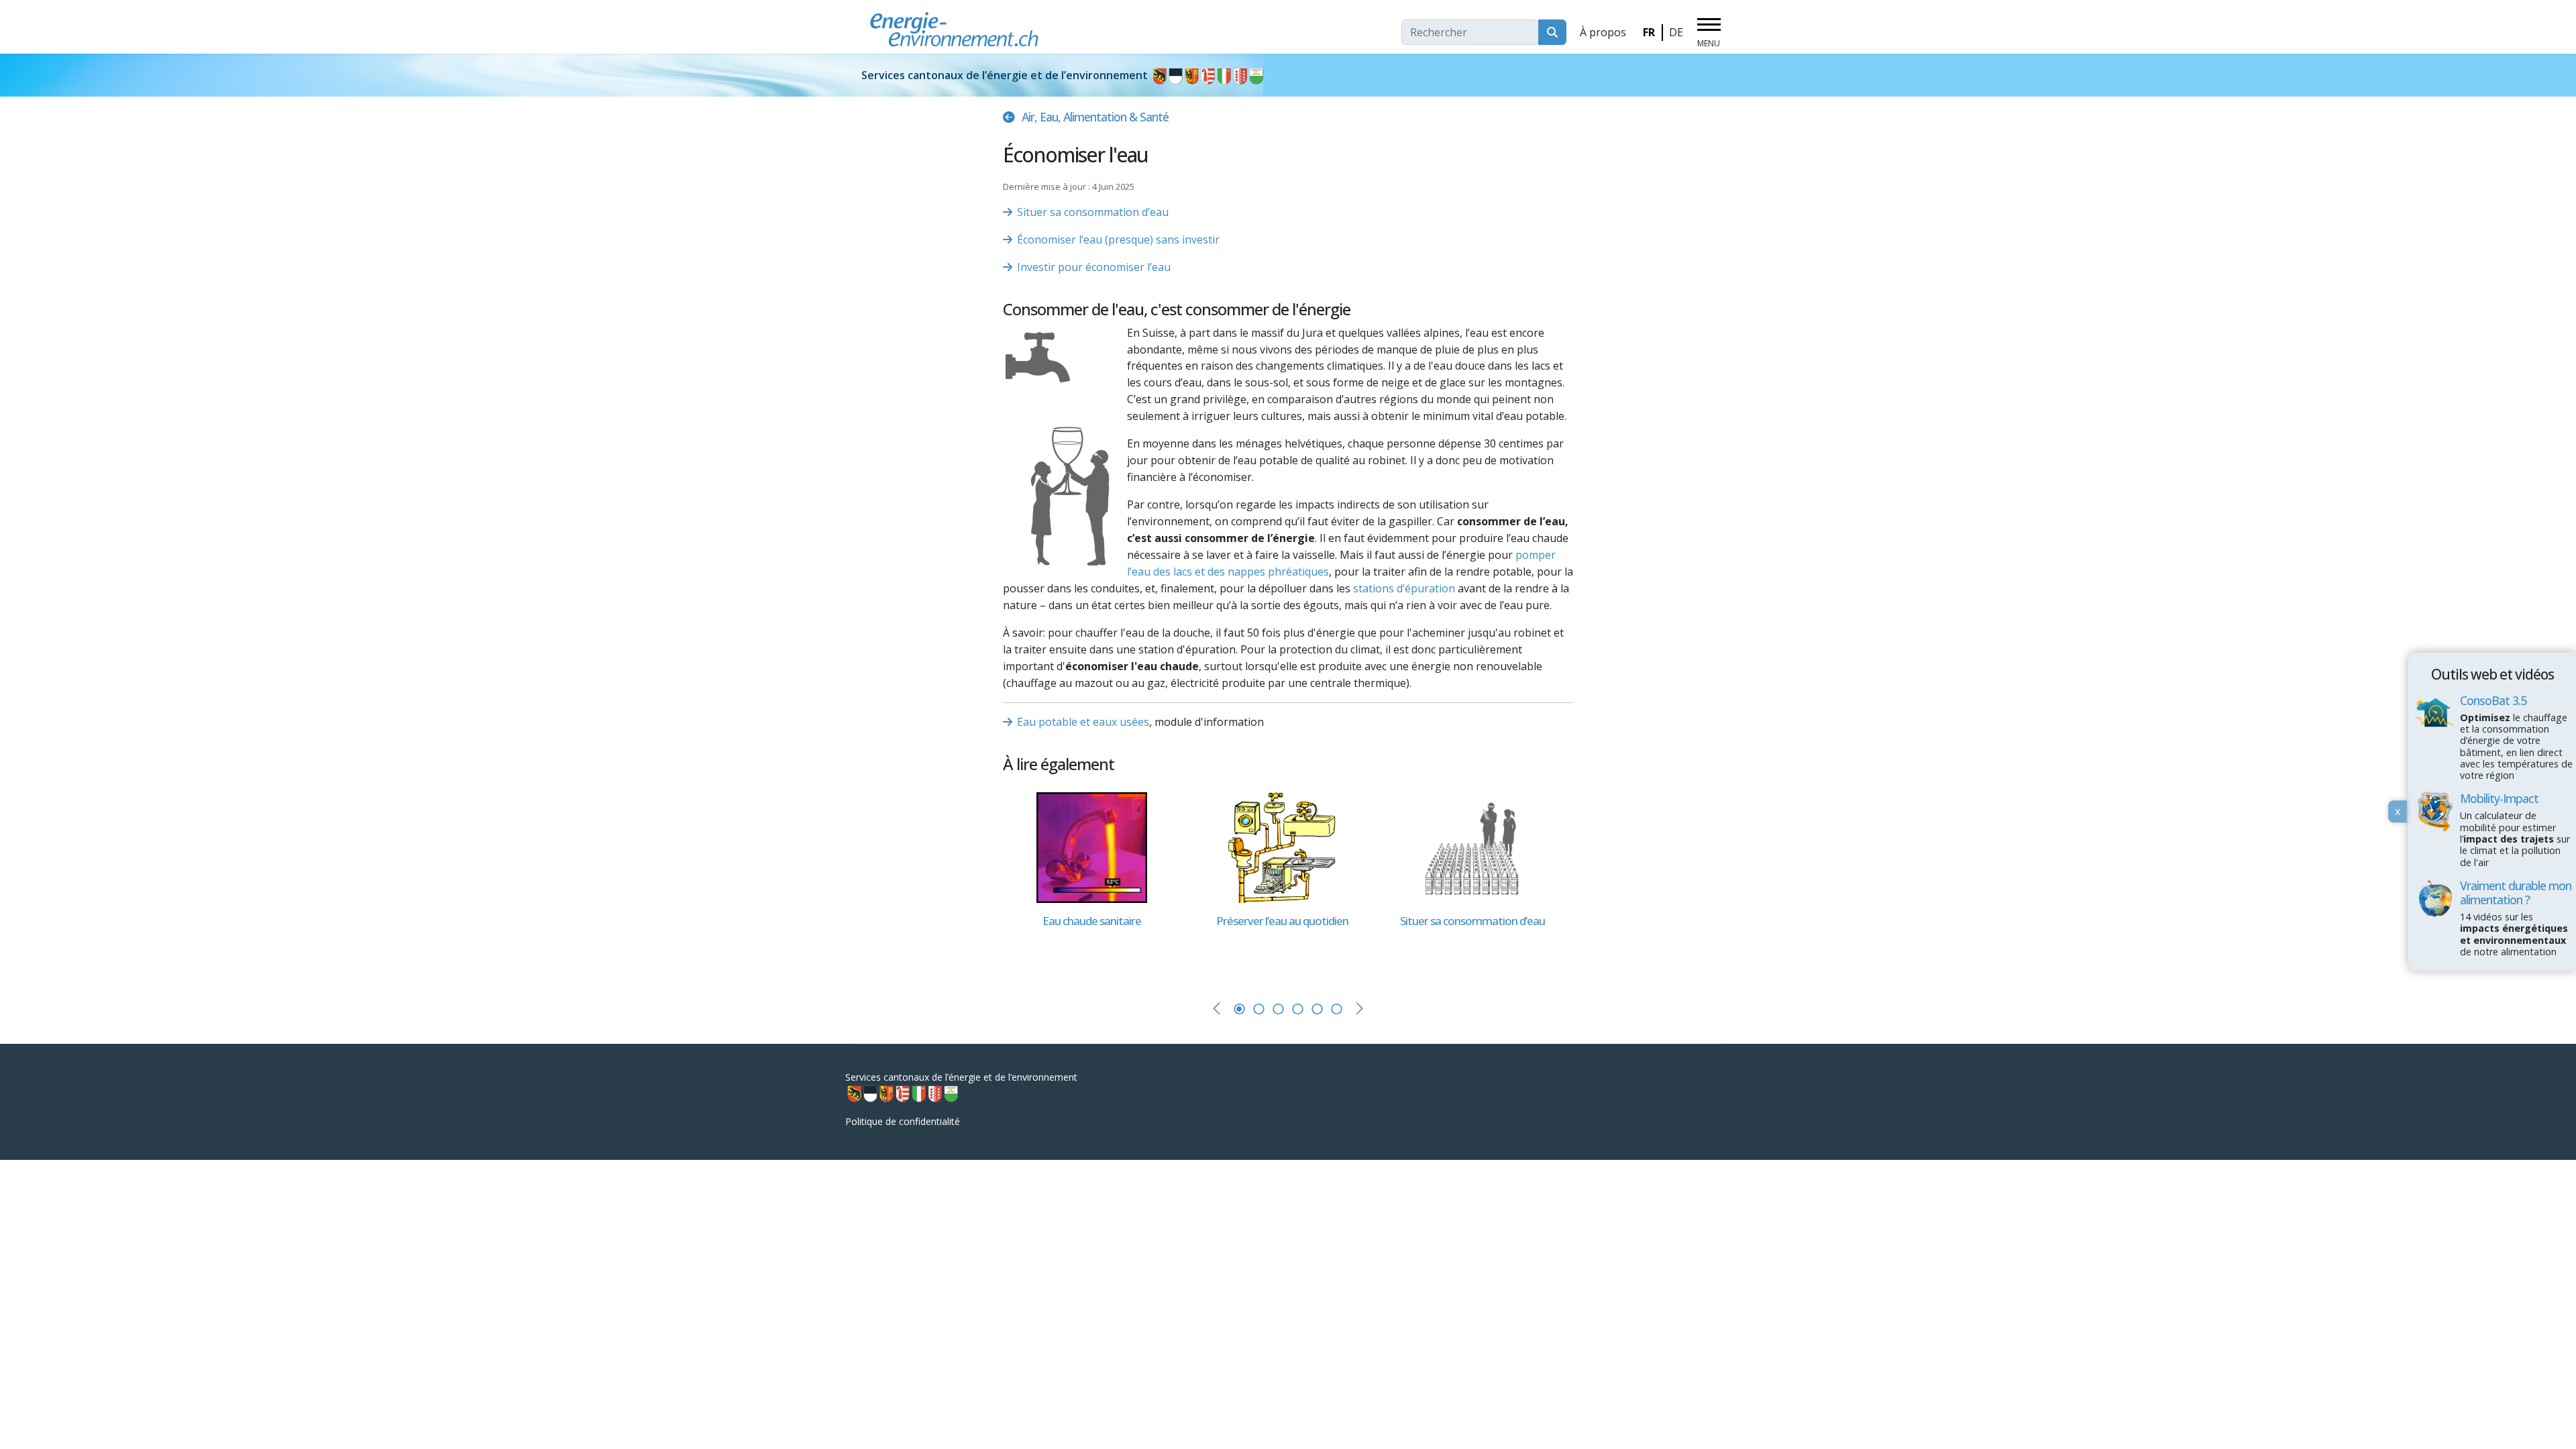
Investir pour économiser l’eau (1094, 267)
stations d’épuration (1404, 588)
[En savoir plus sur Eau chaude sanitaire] (1091, 847)
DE (1676, 32)
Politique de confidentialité (903, 1121)
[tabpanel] (1098, 882)
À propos (1603, 32)
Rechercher (1552, 32)
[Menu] (1709, 33)
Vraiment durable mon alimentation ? (2516, 893)
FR (1649, 32)
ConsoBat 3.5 (2493, 700)
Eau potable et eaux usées (1083, 722)
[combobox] (1470, 32)
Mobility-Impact (2499, 798)
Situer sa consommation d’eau (1093, 212)
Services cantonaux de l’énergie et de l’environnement (1006, 75)
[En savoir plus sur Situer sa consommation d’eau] (1472, 847)
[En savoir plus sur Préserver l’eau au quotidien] (1282, 847)
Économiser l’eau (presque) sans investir (1118, 239)
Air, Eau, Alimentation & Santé (1095, 117)
